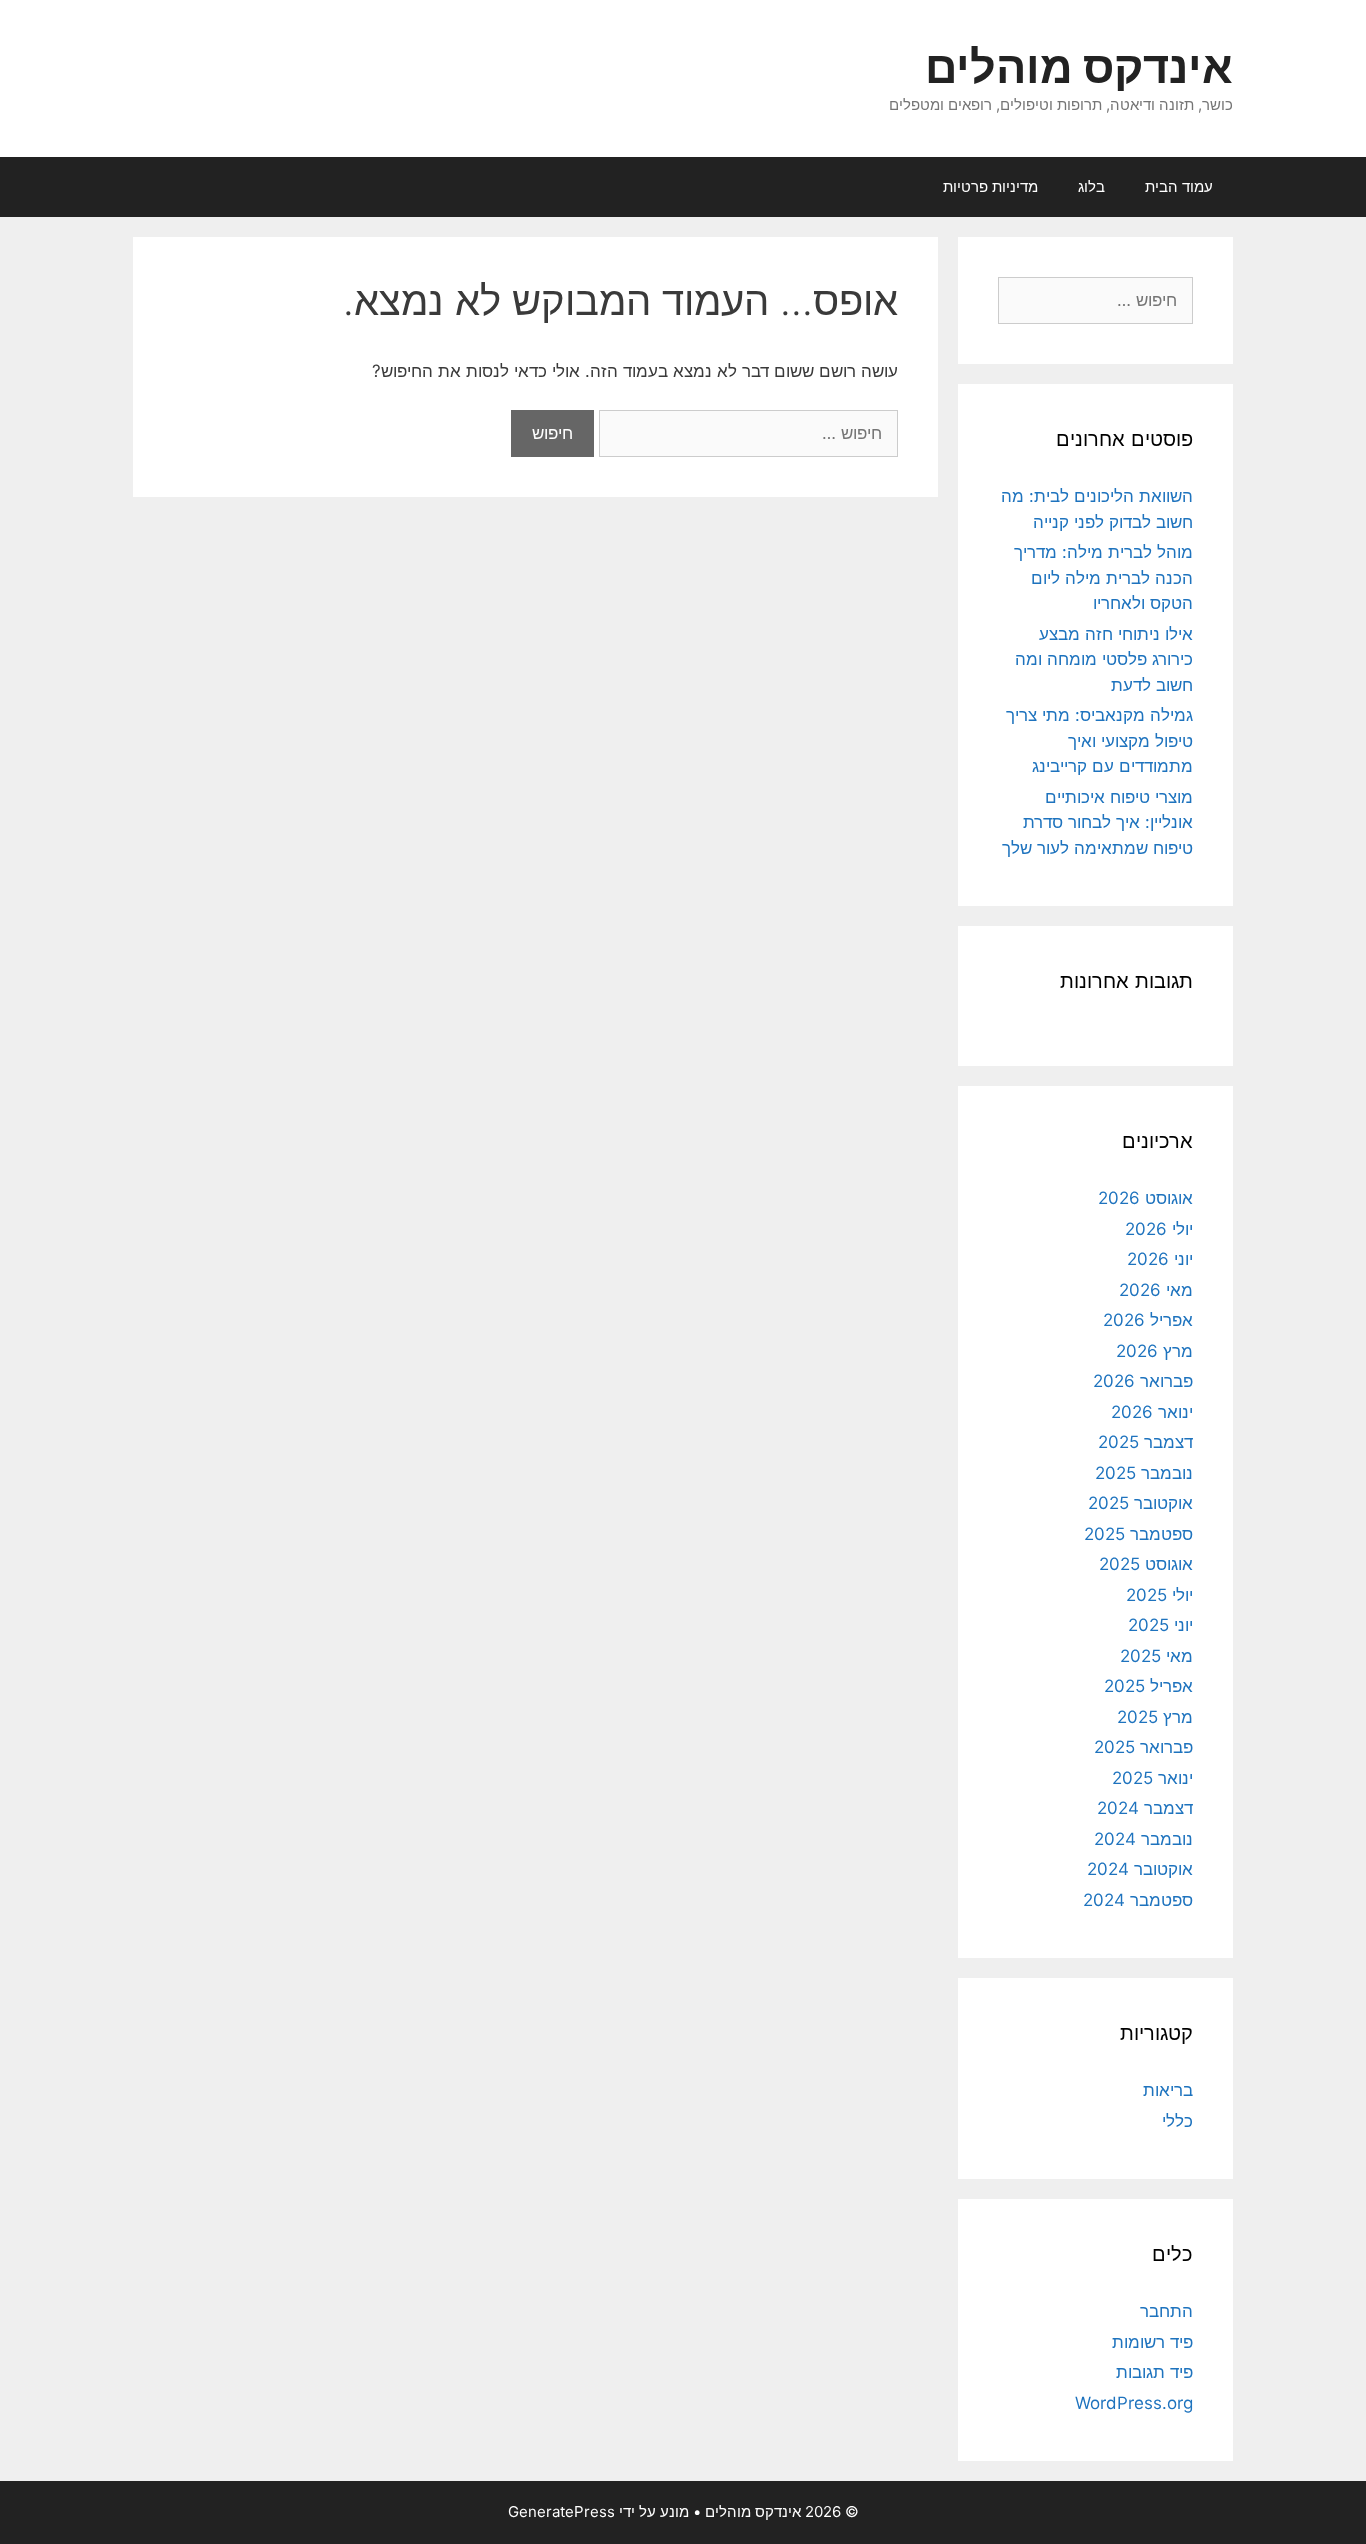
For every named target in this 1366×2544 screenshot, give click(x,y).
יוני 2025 (1160, 1625)
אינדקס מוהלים (1079, 66)
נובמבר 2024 (1143, 1839)
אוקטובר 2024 (1140, 1869)
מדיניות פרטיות (990, 186)
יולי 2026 (1159, 1229)
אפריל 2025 (1148, 1686)
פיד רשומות (1152, 2342)
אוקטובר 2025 (1140, 1503)
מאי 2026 (1156, 1290)
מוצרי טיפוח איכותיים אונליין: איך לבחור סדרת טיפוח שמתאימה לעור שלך (1097, 822)
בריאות (1168, 2090)
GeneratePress (561, 2511)
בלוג (1091, 186)
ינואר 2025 (1152, 1778)
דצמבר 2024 (1145, 1808)
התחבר (1166, 2311)
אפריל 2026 (1148, 1320)
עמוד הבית (1179, 186)
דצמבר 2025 (1145, 1442)
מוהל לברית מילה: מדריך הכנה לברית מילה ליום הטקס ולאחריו (1103, 577)
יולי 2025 (1159, 1595)
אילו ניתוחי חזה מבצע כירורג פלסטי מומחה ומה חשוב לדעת (1104, 659)
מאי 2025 (1156, 1656)
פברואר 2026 (1143, 1381)
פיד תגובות (1154, 2372)
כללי (1177, 2121)
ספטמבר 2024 (1138, 1900)
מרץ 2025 (1155, 1717)
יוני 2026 (1160, 1259)
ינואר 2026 (1152, 1412)
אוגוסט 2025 (1146, 1564)
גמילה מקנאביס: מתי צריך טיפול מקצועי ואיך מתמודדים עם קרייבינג (1099, 740)
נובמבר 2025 (1144, 1473)
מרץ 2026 (1154, 1351)
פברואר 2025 (1143, 1747)
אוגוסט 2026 (1145, 1198)
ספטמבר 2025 (1138, 1534)
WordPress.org (1134, 2403)
